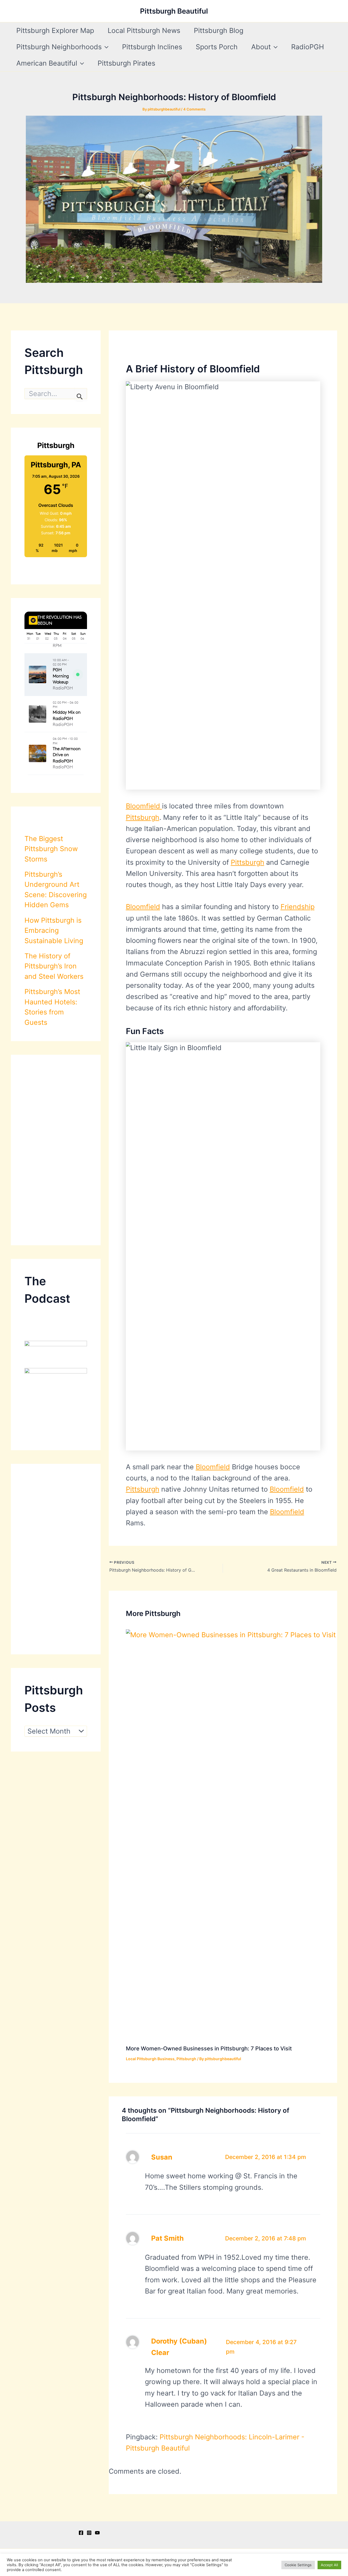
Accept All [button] (329, 2565)
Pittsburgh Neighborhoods (59, 47)
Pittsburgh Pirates (126, 63)
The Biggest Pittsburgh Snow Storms (51, 849)
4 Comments (194, 109)
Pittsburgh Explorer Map (55, 30)
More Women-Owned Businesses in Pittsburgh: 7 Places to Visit (209, 2048)
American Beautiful (47, 63)
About (261, 47)
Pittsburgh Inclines (152, 47)
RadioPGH (308, 47)
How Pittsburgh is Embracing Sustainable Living (54, 930)
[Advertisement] (56, 1150)
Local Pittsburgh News (144, 30)
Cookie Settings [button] (298, 2565)
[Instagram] (89, 2533)
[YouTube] (97, 2533)
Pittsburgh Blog (219, 30)
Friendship (298, 907)
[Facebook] (81, 2533)
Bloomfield (144, 806)
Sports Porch (217, 47)
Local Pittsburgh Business (150, 2059)
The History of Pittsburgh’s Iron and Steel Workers (54, 966)
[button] (105, 47)
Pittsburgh (143, 817)
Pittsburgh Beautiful (174, 11)
